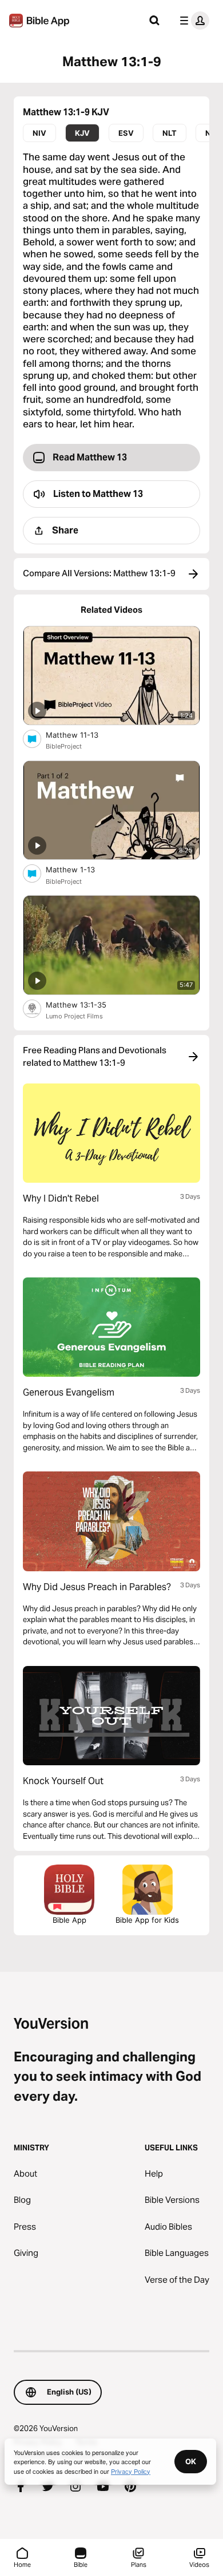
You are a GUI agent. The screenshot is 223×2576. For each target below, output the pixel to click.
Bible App (69, 1920)
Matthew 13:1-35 (86, 1004)
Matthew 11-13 (81, 735)
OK (191, 2461)
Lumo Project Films (74, 1016)
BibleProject (64, 746)
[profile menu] (192, 21)
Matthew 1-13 (80, 869)
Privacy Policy (131, 2471)
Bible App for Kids (147, 1920)
